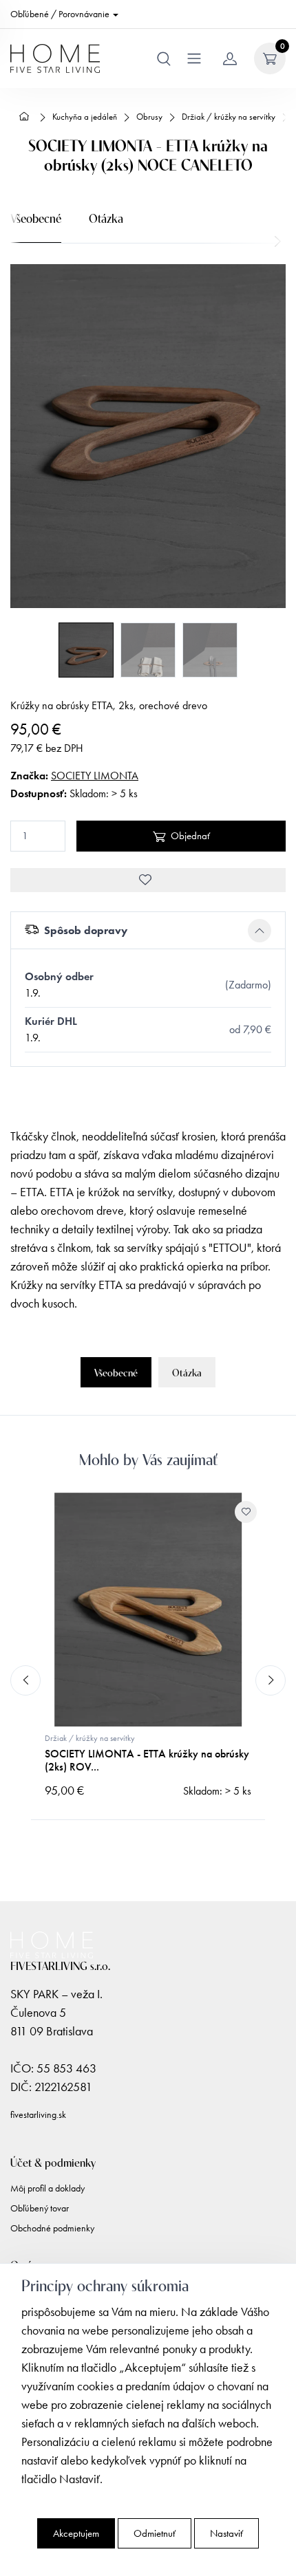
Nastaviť (226, 2533)
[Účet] (230, 58)
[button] (148, 931)
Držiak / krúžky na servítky (90, 1738)
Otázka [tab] (106, 217)
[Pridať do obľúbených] (148, 880)
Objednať (190, 836)
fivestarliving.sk (38, 2115)
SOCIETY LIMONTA (95, 776)
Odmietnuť (155, 2533)
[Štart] (26, 117)
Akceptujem (76, 2533)
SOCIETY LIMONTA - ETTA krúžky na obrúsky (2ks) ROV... (147, 1760)
